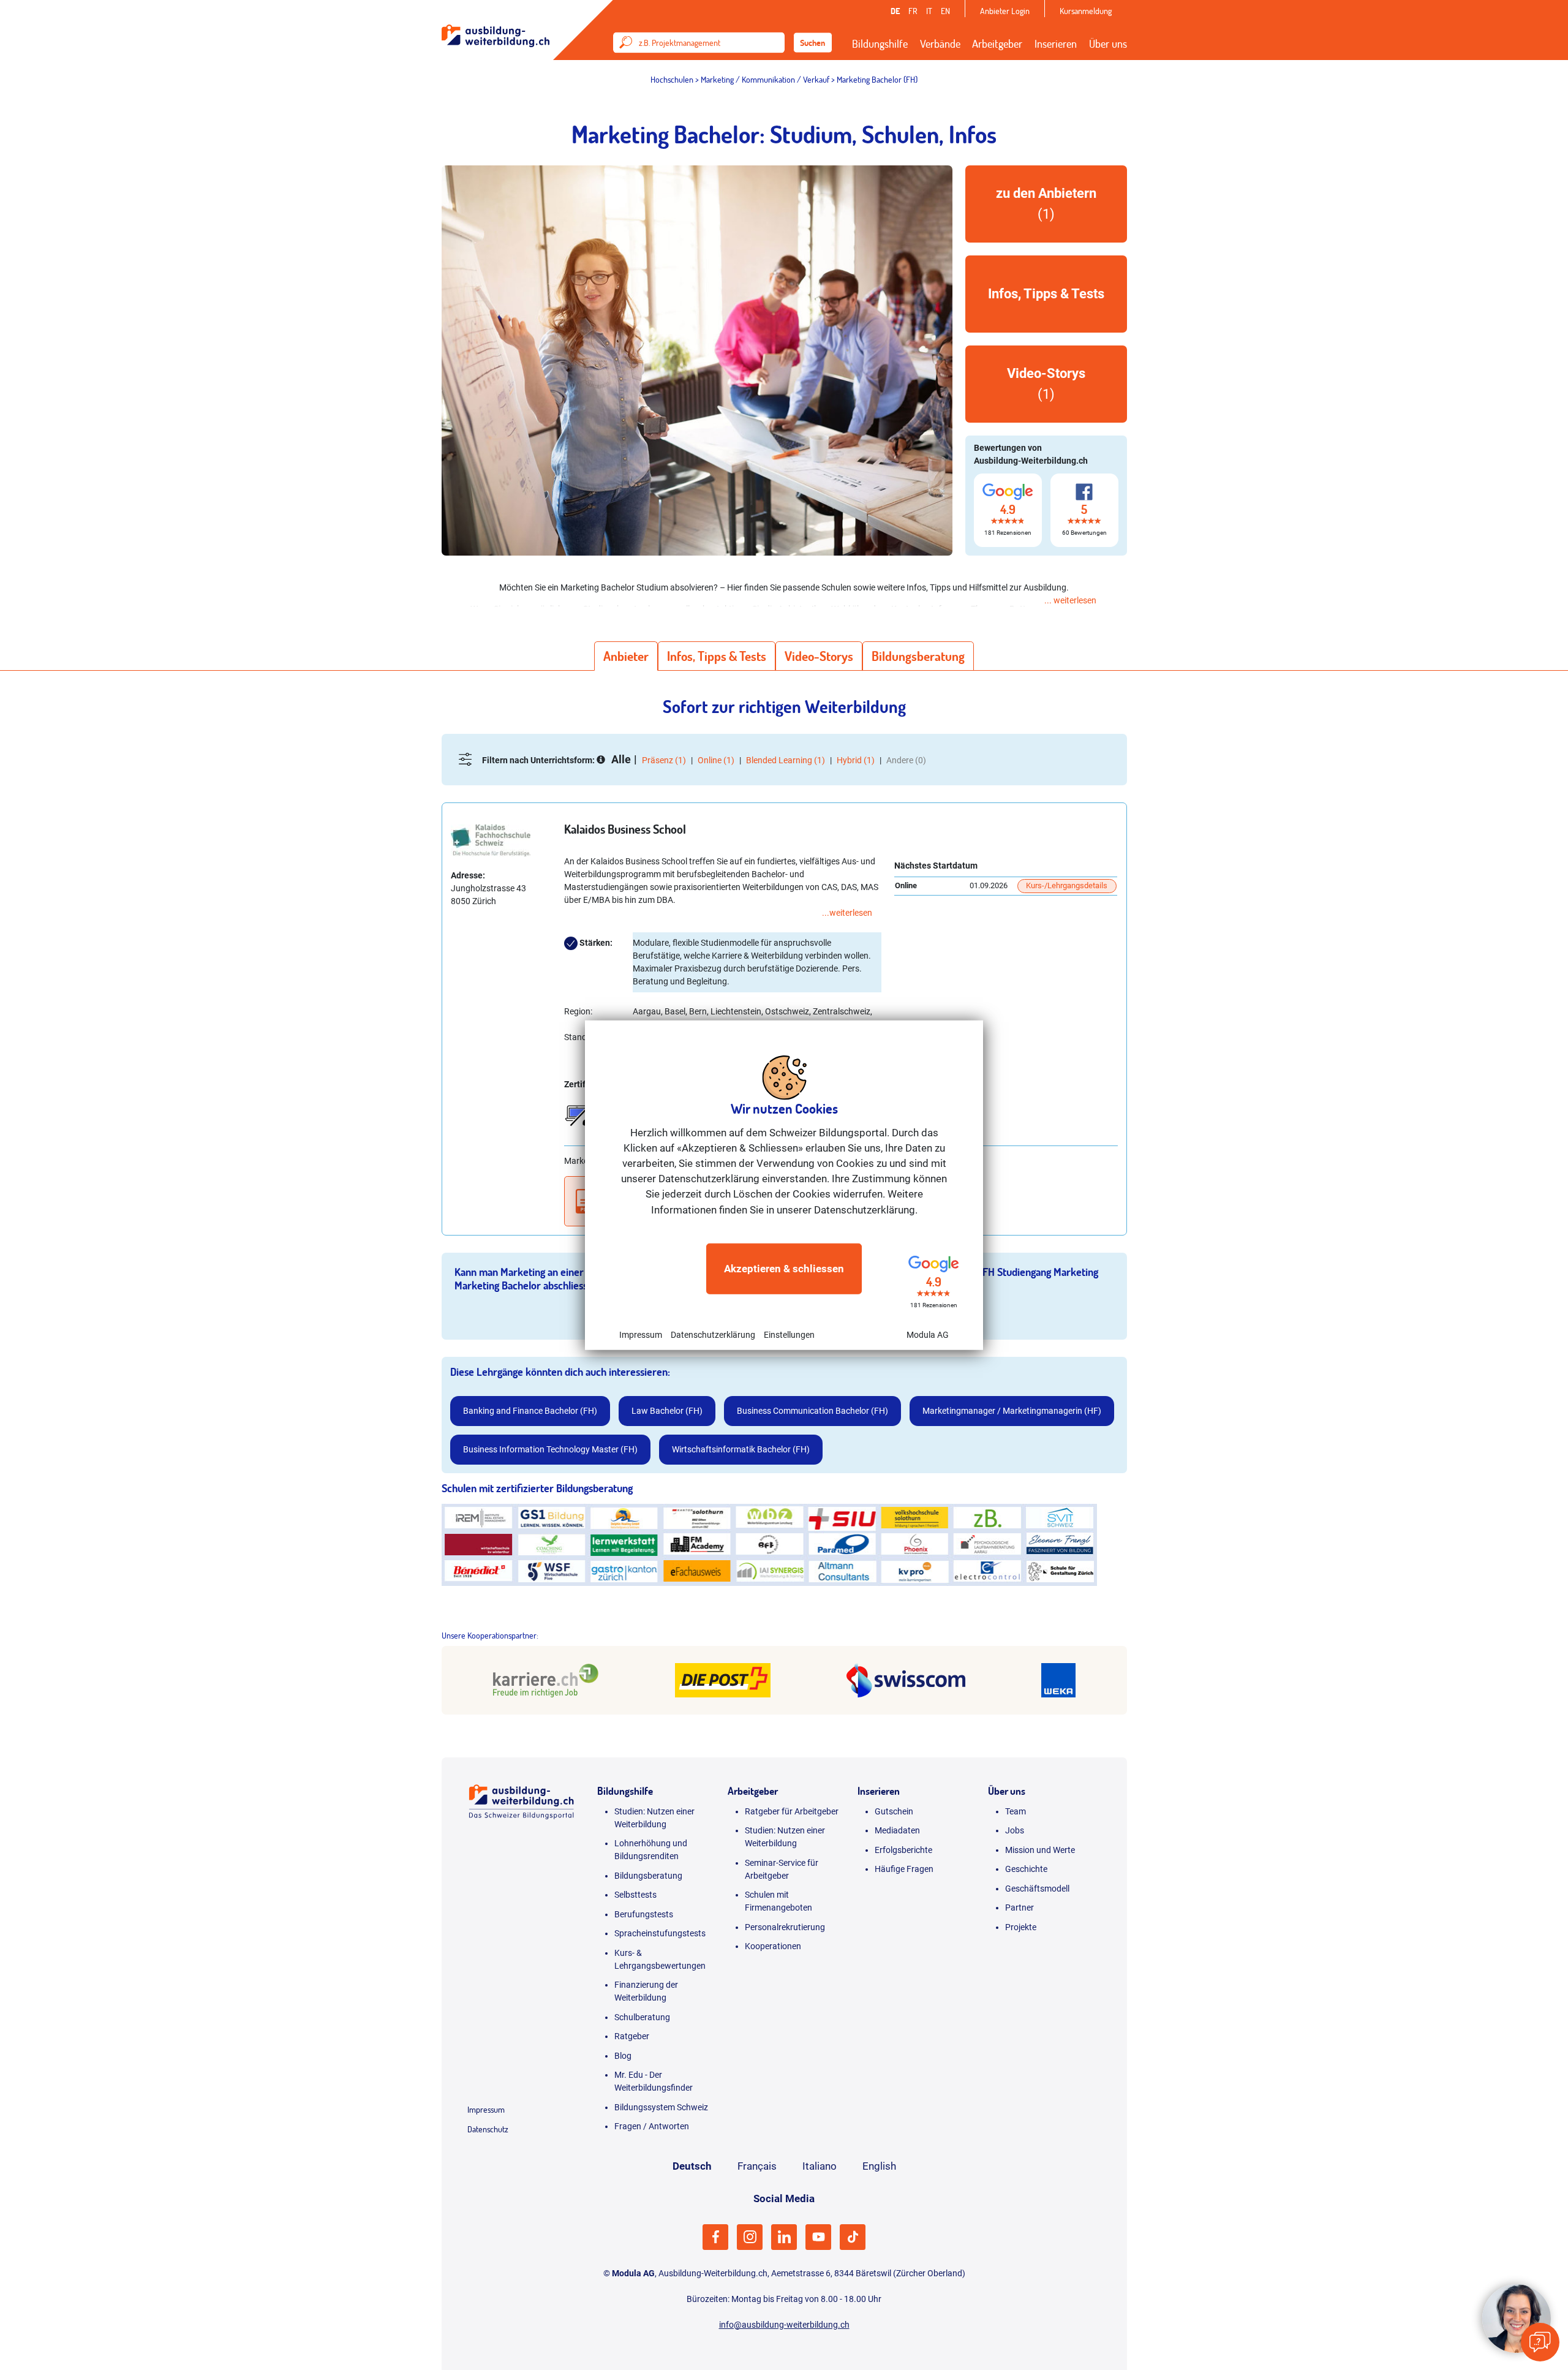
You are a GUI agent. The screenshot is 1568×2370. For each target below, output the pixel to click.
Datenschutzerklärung (713, 1335)
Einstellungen (789, 1335)
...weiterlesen (847, 913)
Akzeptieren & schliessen (784, 1269)
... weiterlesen (1070, 600)
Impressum (641, 1335)
